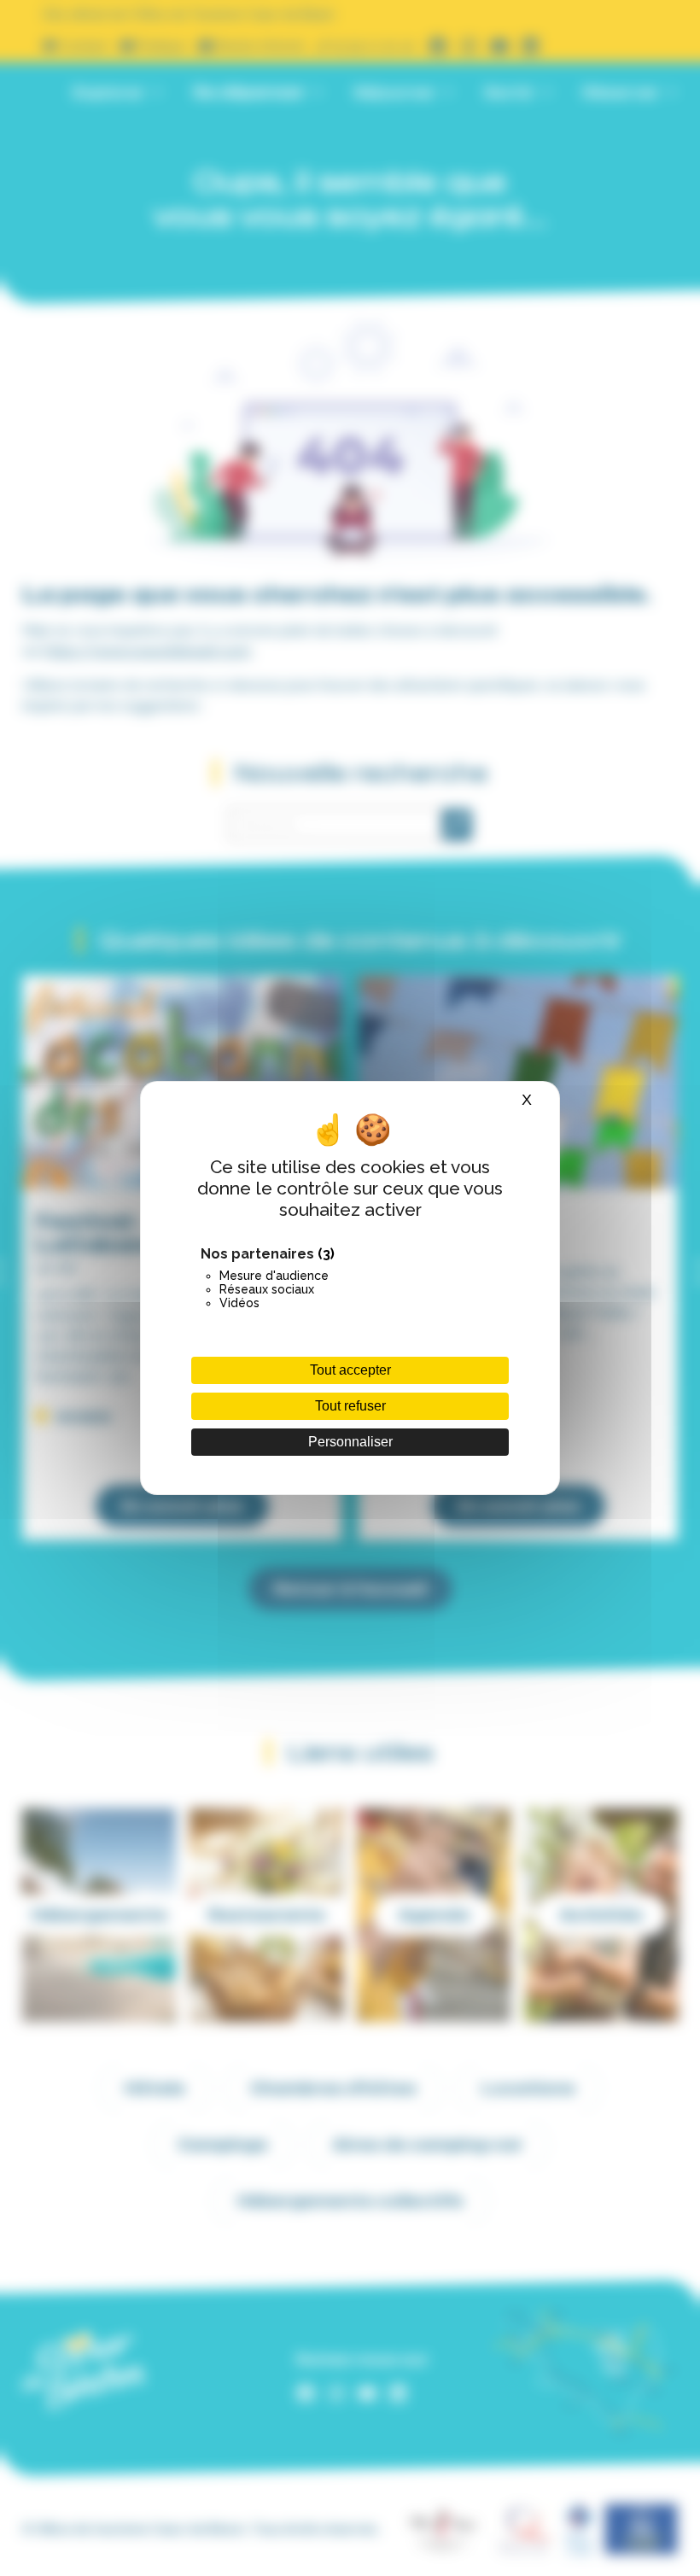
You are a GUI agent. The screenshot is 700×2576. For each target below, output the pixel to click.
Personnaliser (350, 1442)
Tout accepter (350, 1370)
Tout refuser (350, 1406)
